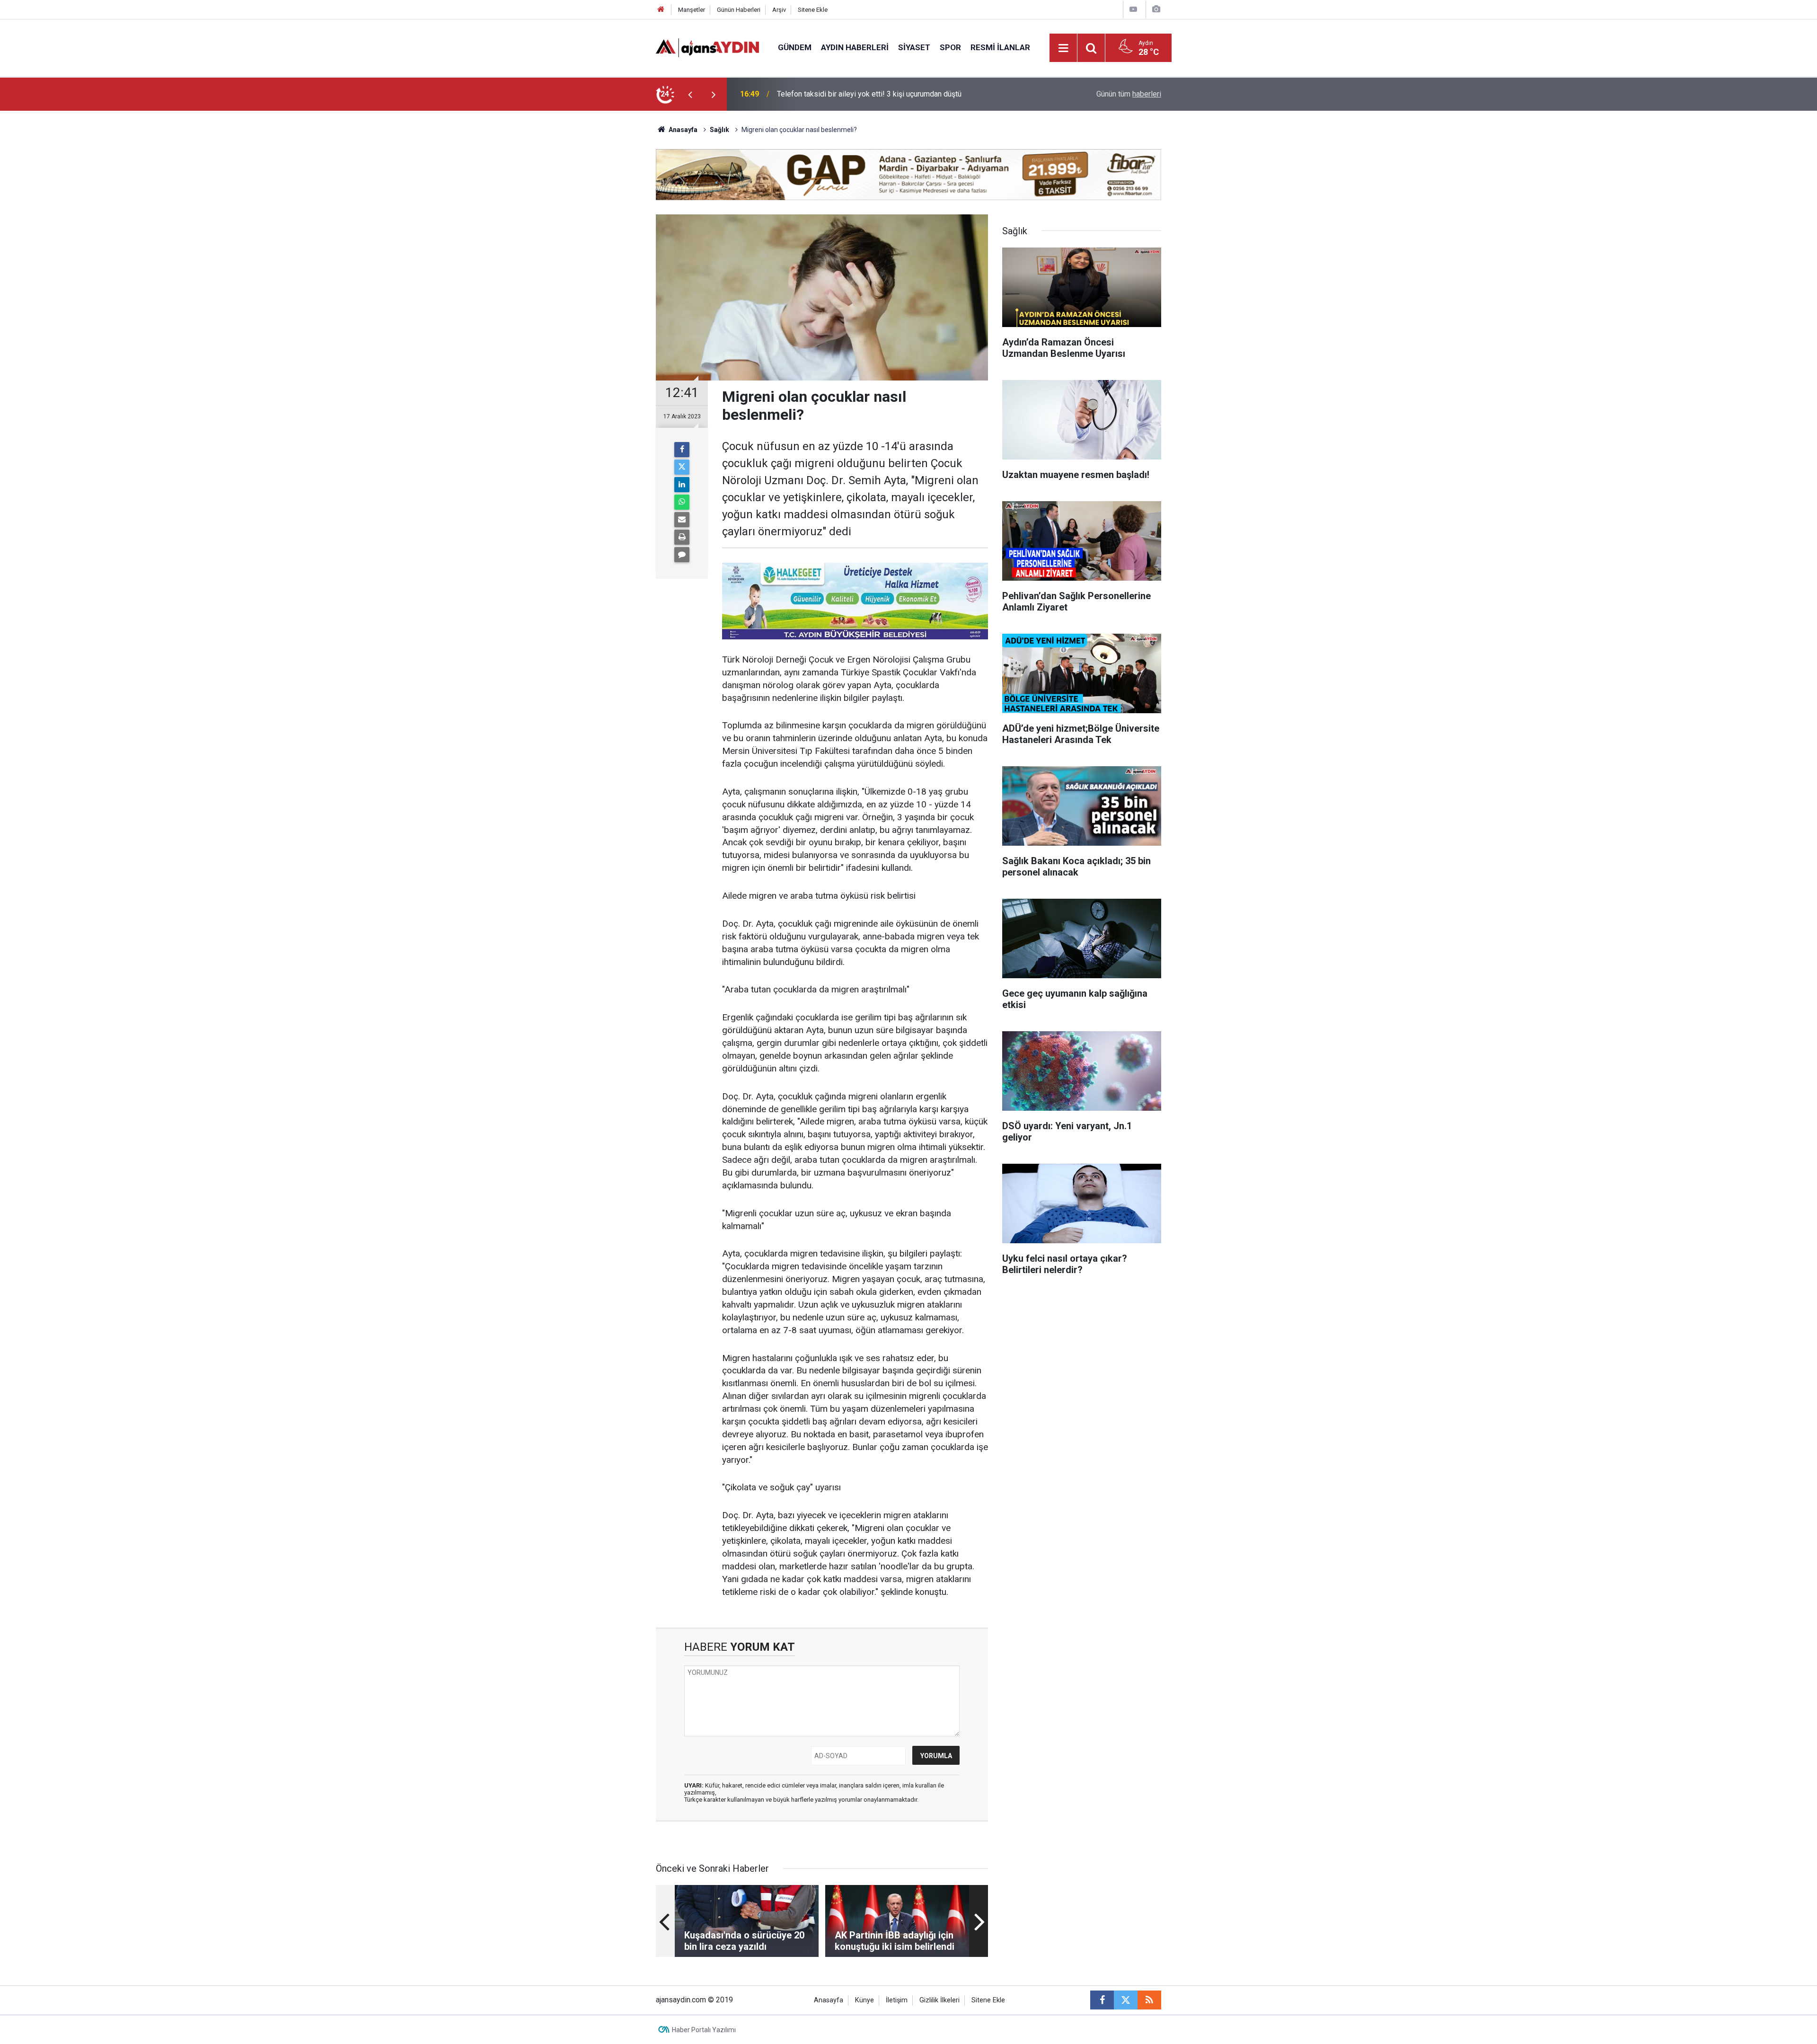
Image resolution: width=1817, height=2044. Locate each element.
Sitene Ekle (813, 10)
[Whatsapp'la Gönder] (682, 502)
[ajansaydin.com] (707, 47)
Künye (864, 2000)
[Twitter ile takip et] (1126, 2000)
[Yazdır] (682, 537)
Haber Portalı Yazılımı (704, 2030)
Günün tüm (1129, 94)
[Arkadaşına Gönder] (682, 520)
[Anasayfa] (661, 10)
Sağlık (719, 130)
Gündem (795, 47)
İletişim (897, 2000)
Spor (950, 47)
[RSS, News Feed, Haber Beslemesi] (1149, 2000)
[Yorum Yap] (682, 555)
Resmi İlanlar (1000, 47)
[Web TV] (1133, 9)
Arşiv (779, 10)
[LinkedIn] (682, 485)
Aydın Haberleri (855, 47)
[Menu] (1064, 48)
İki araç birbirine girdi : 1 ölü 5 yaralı (835, 94)
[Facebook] (682, 450)
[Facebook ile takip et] (1102, 2000)
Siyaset (914, 47)
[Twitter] (682, 467)
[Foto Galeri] (1156, 9)
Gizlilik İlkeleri (939, 2000)
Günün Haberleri (739, 10)
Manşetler (692, 10)
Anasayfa (682, 130)
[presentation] (690, 94)
